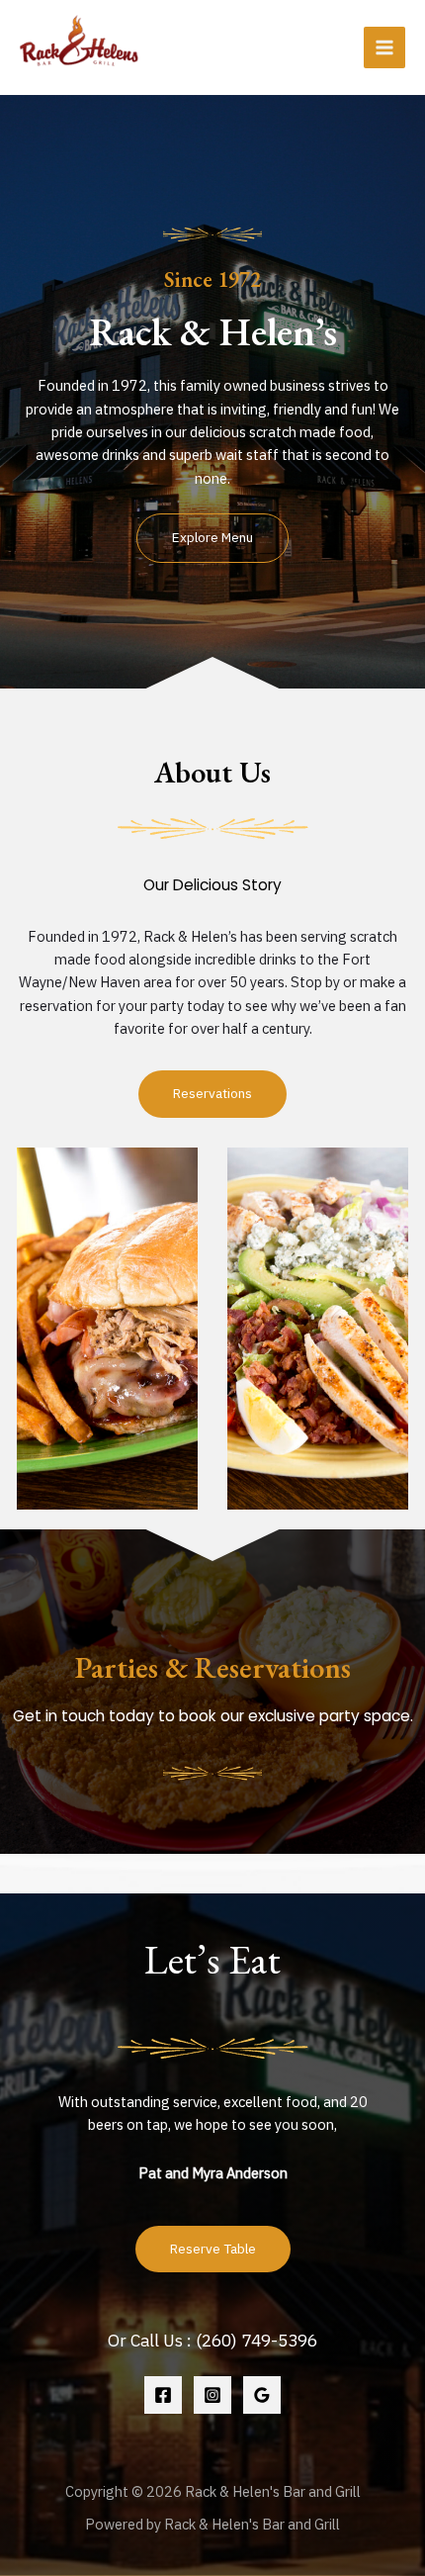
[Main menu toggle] (384, 47)
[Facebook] (163, 2395)
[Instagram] (212, 2395)
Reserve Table (213, 2249)
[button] (212, 538)
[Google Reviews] (262, 2395)
